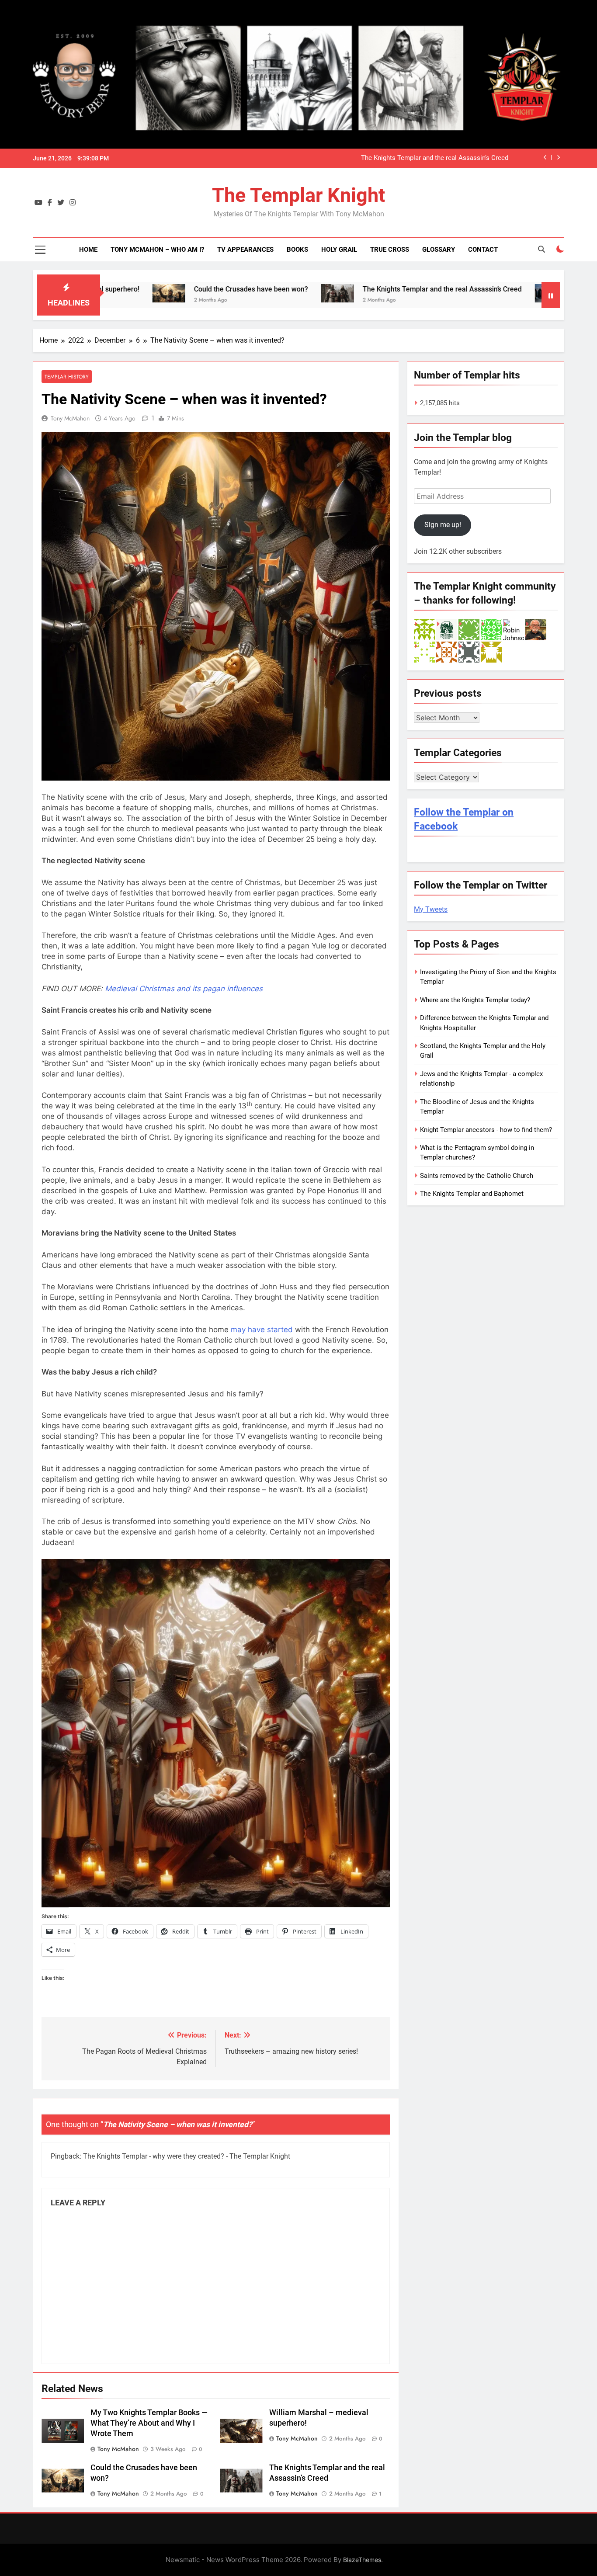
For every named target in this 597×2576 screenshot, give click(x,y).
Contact (483, 250)
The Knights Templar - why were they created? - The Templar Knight (187, 2156)
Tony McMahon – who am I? (157, 250)
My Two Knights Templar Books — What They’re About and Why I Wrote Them (149, 2423)
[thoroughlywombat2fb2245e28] (491, 652)
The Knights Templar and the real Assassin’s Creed (435, 158)
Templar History (67, 377)
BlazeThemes (362, 2560)
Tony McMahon (70, 418)
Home (88, 250)
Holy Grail (339, 250)
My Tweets (431, 909)
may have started (262, 1330)
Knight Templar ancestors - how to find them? (486, 1130)
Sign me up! (443, 525)
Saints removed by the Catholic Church (477, 1176)
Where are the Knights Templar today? (475, 1000)
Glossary (439, 250)
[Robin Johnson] (514, 629)
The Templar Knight (298, 195)
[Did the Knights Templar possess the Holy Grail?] (457, 293)
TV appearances (245, 250)
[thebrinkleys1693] (424, 652)
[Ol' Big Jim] (536, 629)
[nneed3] (447, 652)
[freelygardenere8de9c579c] (424, 629)
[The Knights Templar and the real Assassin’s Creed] (244, 293)
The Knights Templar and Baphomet (472, 1194)
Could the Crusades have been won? (157, 289)
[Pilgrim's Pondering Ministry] (447, 629)
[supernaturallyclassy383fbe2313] (491, 629)
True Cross (390, 250)
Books (297, 250)
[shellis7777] (469, 652)
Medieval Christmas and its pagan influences (184, 989)
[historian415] (469, 629)
